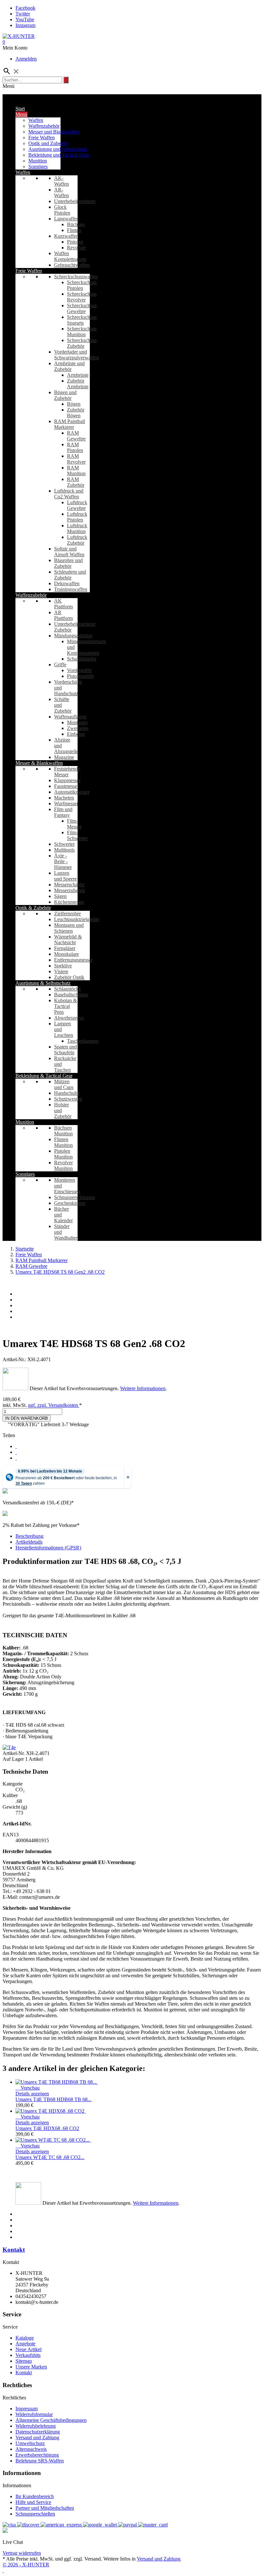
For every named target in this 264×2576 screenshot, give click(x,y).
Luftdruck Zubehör (77, 540)
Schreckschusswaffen (76, 277)
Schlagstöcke (67, 989)
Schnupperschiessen (75, 1197)
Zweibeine (78, 728)
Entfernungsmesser (73, 960)
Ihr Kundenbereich (35, 2496)
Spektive (63, 966)
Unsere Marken (31, 2367)
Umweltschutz (30, 2443)
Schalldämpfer (82, 659)
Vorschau (28, 2088)
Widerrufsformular (34, 2414)
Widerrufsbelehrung (36, 2426)
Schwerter (64, 844)
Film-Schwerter (77, 835)
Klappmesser (67, 780)
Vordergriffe (79, 670)
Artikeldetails (29, 1542)
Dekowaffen (67, 583)
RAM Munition (76, 471)
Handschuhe (67, 1093)
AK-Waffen (61, 181)
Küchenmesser (69, 902)
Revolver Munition (63, 1165)
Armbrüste (78, 375)
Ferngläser (65, 948)
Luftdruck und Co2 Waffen (69, 494)
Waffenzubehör (44, 126)
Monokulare (66, 954)
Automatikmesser (72, 792)
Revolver (76, 248)
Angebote (25, 2344)
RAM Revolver (76, 459)
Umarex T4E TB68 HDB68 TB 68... (53, 2099)
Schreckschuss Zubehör (82, 343)
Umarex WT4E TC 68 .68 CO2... (50, 2157)
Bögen (74, 404)
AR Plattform (63, 615)
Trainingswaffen (71, 589)
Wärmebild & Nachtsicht (68, 940)
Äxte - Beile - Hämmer (63, 861)
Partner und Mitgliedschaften (45, 2508)
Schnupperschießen (35, 2514)
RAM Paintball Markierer (70, 424)
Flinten (74, 230)
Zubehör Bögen (76, 413)
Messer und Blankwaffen (54, 132)
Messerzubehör (70, 890)
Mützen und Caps (64, 1084)
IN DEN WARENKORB (27, 1418)
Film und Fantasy (63, 812)
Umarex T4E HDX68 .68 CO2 (47, 2128)
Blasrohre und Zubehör (68, 563)
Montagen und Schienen (69, 928)
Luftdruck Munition (77, 528)
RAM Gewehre (76, 436)
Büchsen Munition (63, 1131)
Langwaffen (66, 219)
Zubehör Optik (69, 977)
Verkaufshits (28, 2355)
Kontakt (14, 2250)
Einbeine (76, 734)
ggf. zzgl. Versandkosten (54, 1405)
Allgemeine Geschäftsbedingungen (51, 2420)
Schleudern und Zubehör (70, 575)
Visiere (61, 971)
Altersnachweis (31, 2449)
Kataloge (25, 2338)
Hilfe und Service (33, 2502)
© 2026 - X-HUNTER (26, 2565)
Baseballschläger (71, 995)
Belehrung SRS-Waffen (40, 2461)
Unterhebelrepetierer (75, 201)
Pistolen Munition (63, 1154)
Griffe (60, 665)
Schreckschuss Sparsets (82, 320)
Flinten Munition (63, 1142)
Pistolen (75, 242)
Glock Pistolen (62, 210)
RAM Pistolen (75, 447)
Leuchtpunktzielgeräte (77, 919)
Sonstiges (38, 166)
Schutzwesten (68, 1099)
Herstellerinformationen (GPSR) (48, 1548)
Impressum (27, 2409)
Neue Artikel (28, 2349)
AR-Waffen (61, 193)
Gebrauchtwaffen (72, 265)
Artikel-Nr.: (15, 1359)
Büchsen (76, 224)
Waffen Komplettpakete (70, 256)
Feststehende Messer (67, 772)
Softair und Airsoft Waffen (69, 552)
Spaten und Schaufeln (66, 1050)
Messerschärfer (69, 885)
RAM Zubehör (76, 482)
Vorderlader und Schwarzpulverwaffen (76, 355)
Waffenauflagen (70, 717)
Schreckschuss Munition (82, 332)
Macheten (64, 798)
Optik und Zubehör (48, 143)
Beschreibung (29, 1536)
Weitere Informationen (143, 1388)
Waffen (36, 120)
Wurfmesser (66, 803)
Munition (38, 161)
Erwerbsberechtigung (37, 2455)
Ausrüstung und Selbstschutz (58, 149)
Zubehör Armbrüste (78, 384)
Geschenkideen (70, 1203)
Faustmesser (66, 786)
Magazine (64, 757)
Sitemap (24, 2361)
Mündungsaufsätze (73, 636)
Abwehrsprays (69, 1018)
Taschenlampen (83, 1041)
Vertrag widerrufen (22, 2553)
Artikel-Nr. (14, 1753)
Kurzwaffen (66, 236)
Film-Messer (74, 824)
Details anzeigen (32, 2094)
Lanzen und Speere (66, 876)
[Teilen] (16, 1446)
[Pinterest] (16, 1458)
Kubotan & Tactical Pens (66, 1006)
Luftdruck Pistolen (77, 517)
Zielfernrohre (67, 914)
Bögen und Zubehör (65, 395)
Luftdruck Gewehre (77, 505)
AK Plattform (63, 604)
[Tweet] (16, 1452)
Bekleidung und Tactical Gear (59, 155)
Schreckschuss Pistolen (82, 285)
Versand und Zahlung (37, 2438)
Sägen (60, 896)
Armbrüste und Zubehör (69, 366)
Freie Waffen (42, 138)
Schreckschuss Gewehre (82, 308)
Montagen (77, 722)
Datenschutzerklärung (38, 2432)
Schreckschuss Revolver (82, 297)
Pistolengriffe (80, 676)
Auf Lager (13, 1759)
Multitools (64, 850)
